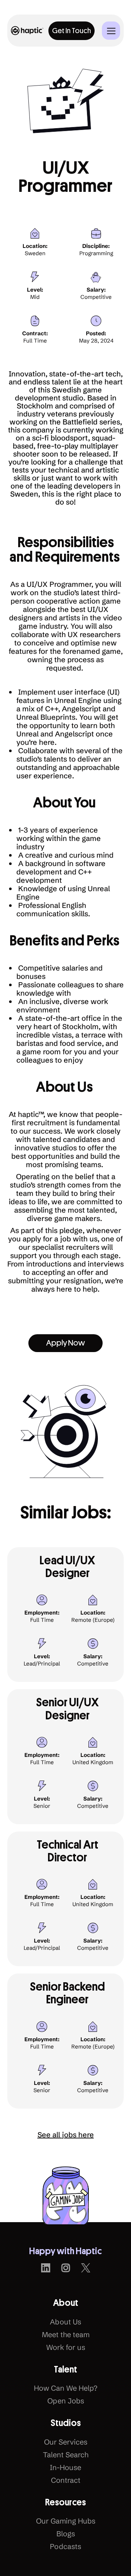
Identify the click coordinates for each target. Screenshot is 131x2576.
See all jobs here (66, 2135)
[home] (27, 30)
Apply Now (65, 1343)
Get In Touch (72, 31)
